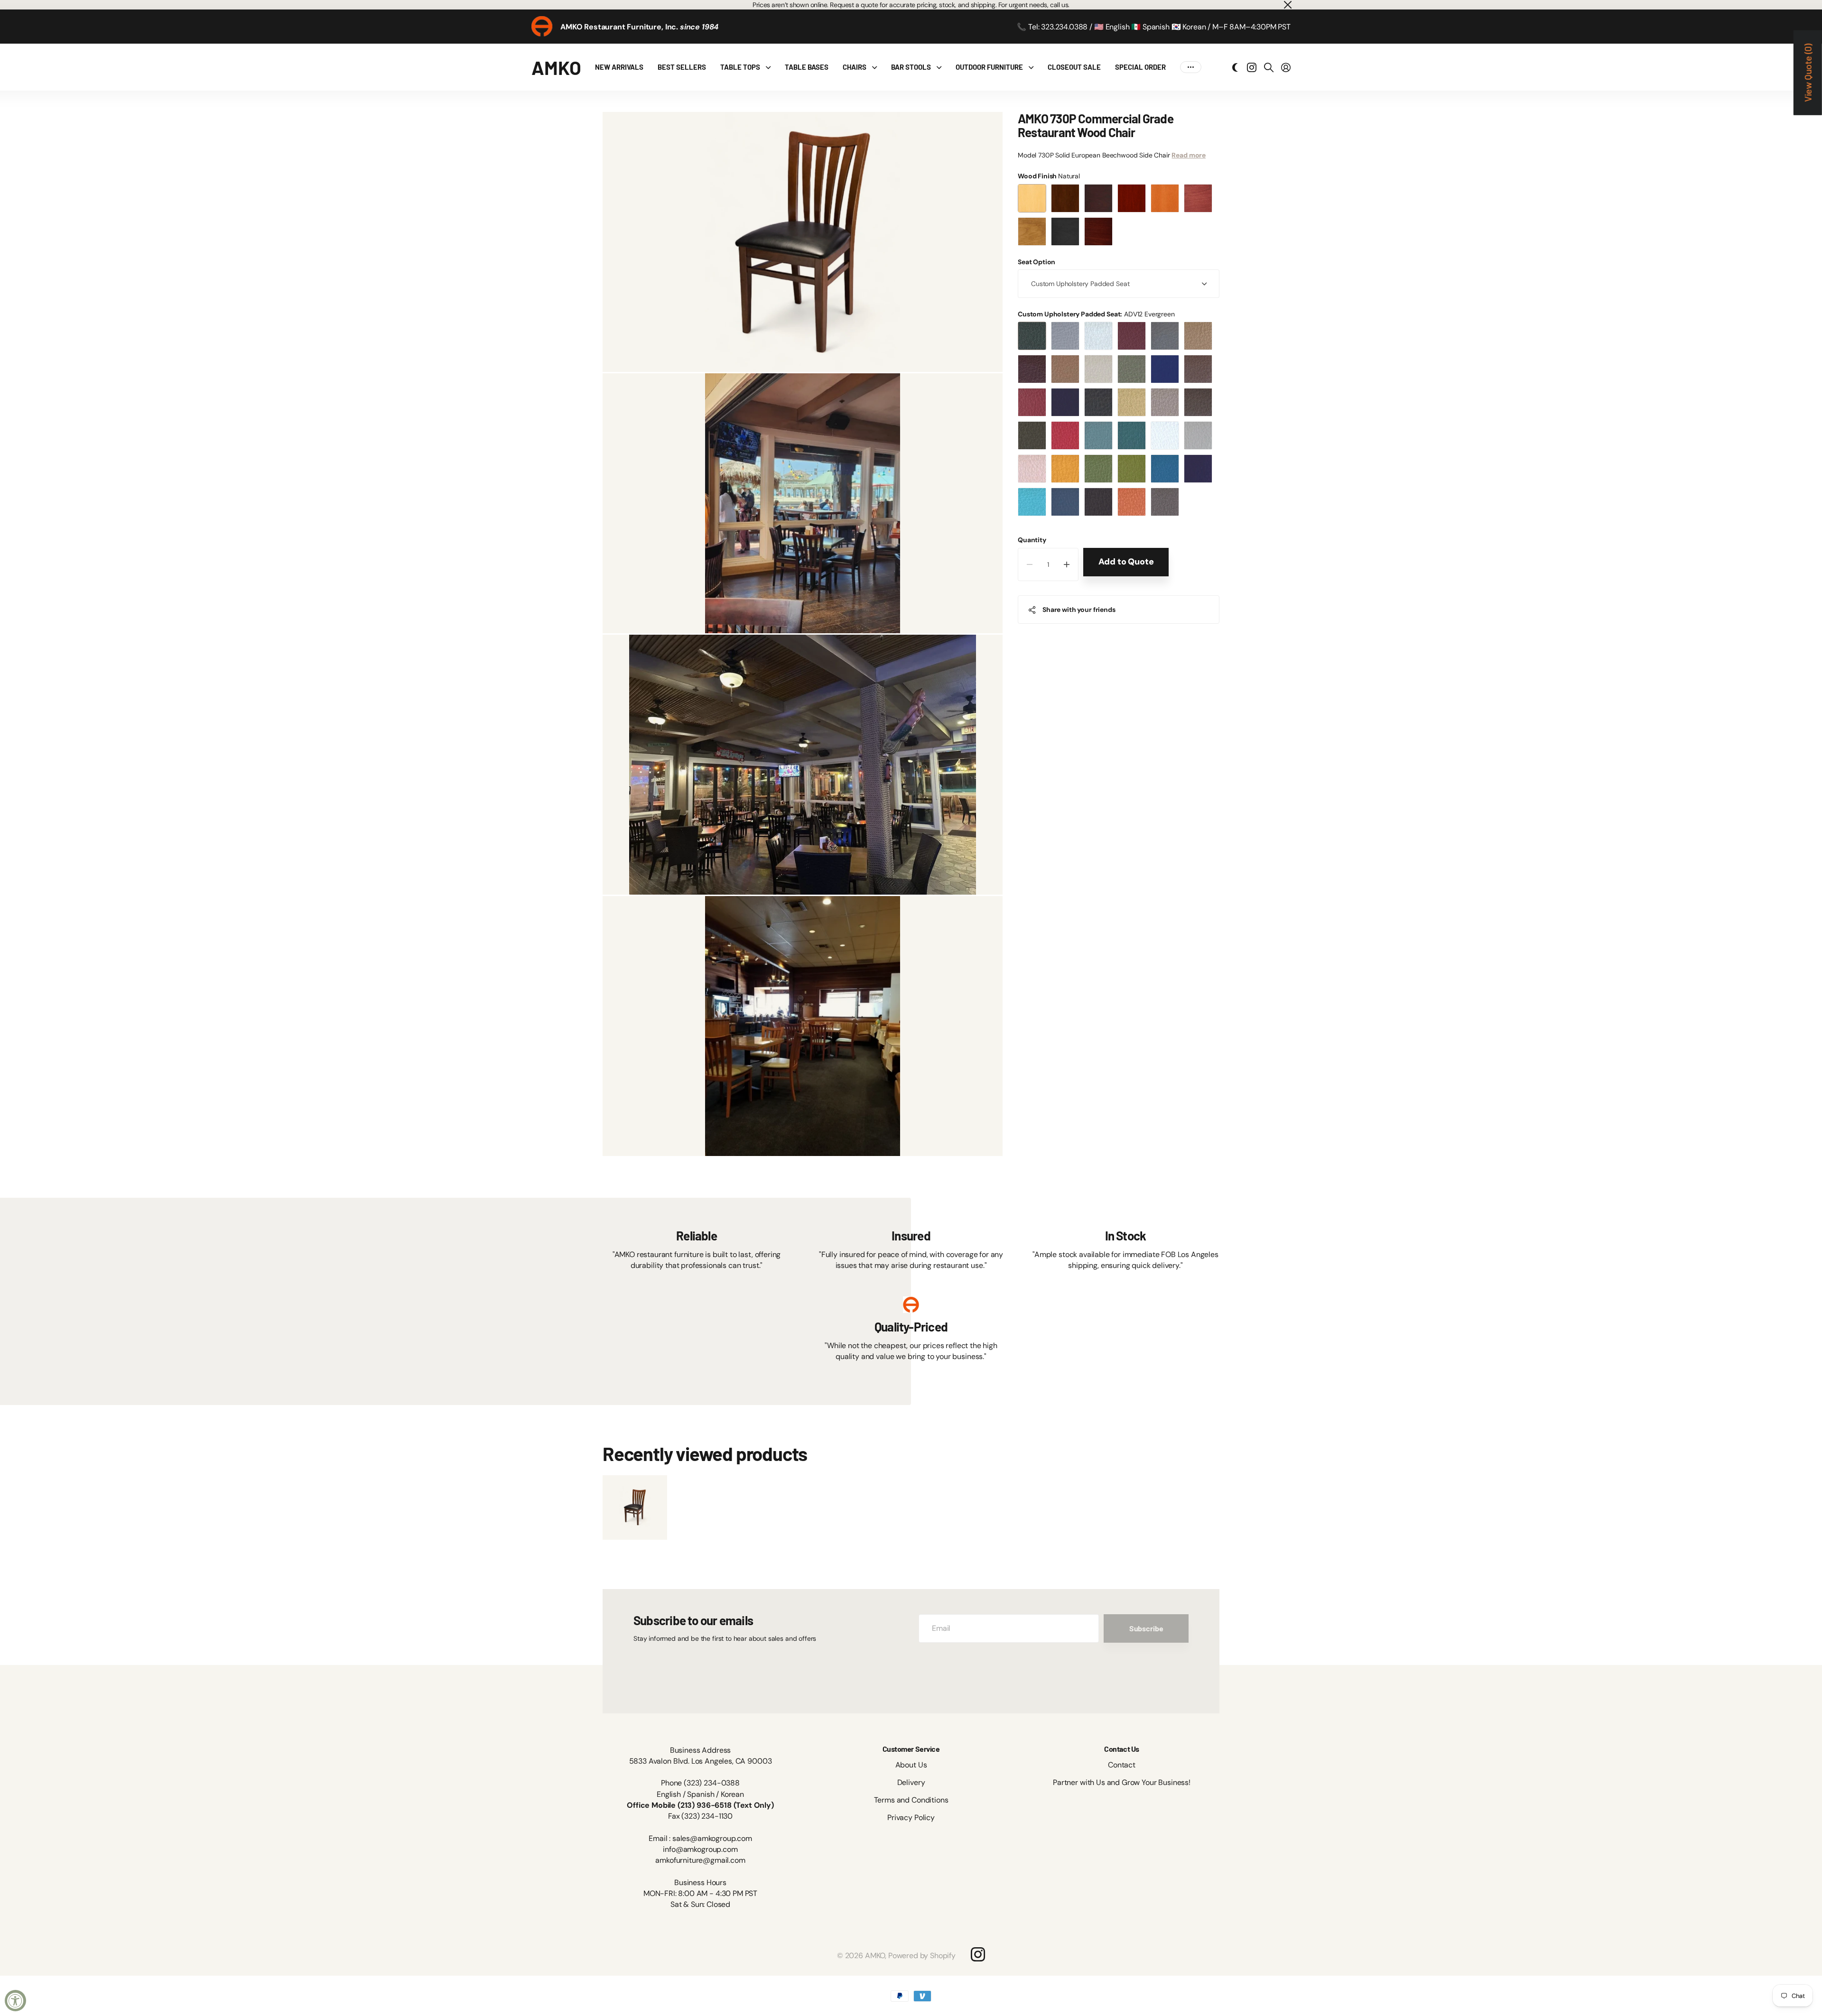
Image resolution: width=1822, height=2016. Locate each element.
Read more (1189, 156)
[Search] (1269, 67)
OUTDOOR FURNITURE (989, 67)
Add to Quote (1126, 562)
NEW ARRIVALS (619, 67)
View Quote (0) (1808, 73)
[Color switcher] (1235, 67)
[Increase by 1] (1067, 564)
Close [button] (1287, 5)
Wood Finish (1049, 176)
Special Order (1140, 67)
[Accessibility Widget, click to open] (15, 2001)
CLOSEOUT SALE (1074, 67)
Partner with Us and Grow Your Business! (1122, 1782)
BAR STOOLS (911, 67)
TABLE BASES (807, 67)
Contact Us (1121, 1749)
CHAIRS (855, 67)
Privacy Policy (911, 1817)
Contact (1122, 1765)
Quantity (1032, 540)
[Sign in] (1286, 67)
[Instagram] (978, 1954)
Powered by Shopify (922, 1956)
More (1191, 67)
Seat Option (1036, 262)
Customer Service (911, 1749)
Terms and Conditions (911, 1800)
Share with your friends (1079, 610)
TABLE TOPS (740, 67)
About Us (911, 1765)
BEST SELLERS (682, 67)
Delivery (911, 1782)
